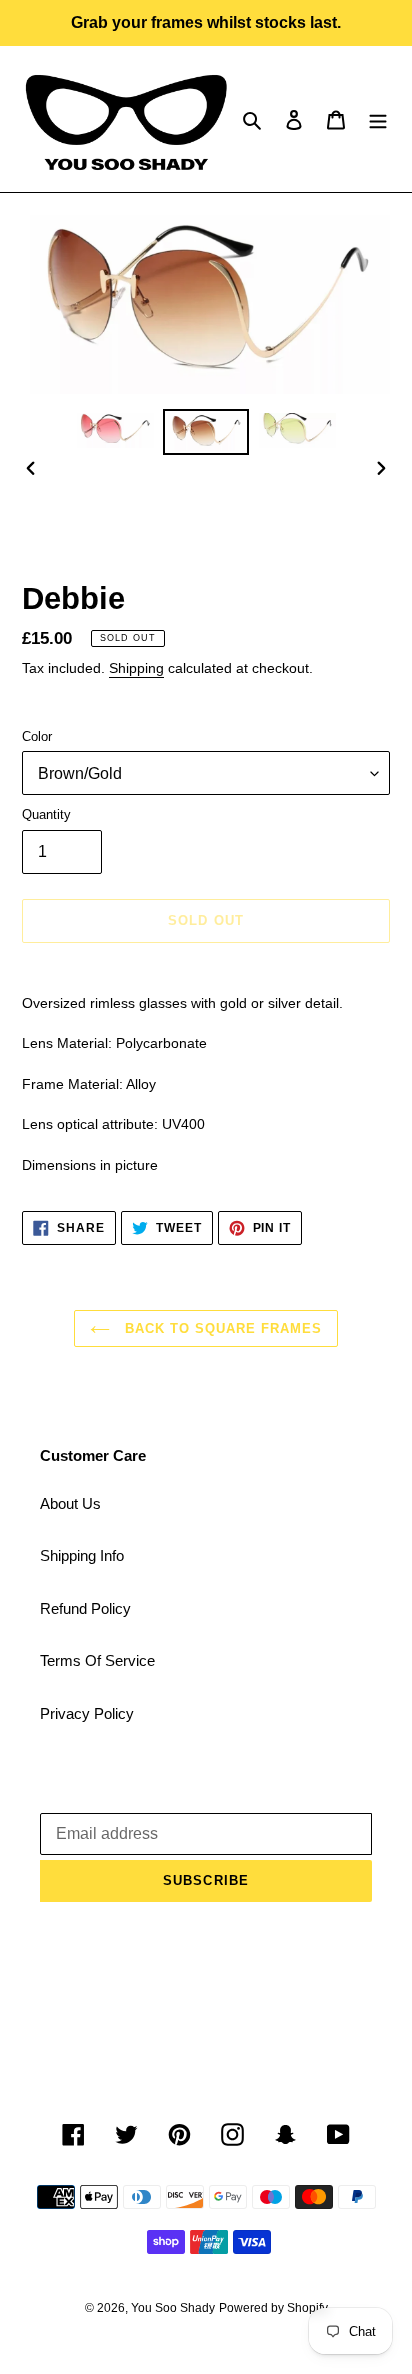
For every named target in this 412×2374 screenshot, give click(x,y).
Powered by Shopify (273, 2308)
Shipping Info (82, 1555)
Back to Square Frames (221, 1328)
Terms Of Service (97, 1660)
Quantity (46, 814)
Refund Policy (85, 1608)
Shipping (136, 668)
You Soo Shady (173, 2308)
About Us (70, 1503)
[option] (115, 431)
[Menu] (378, 119)
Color (37, 736)
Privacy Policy (87, 1713)
